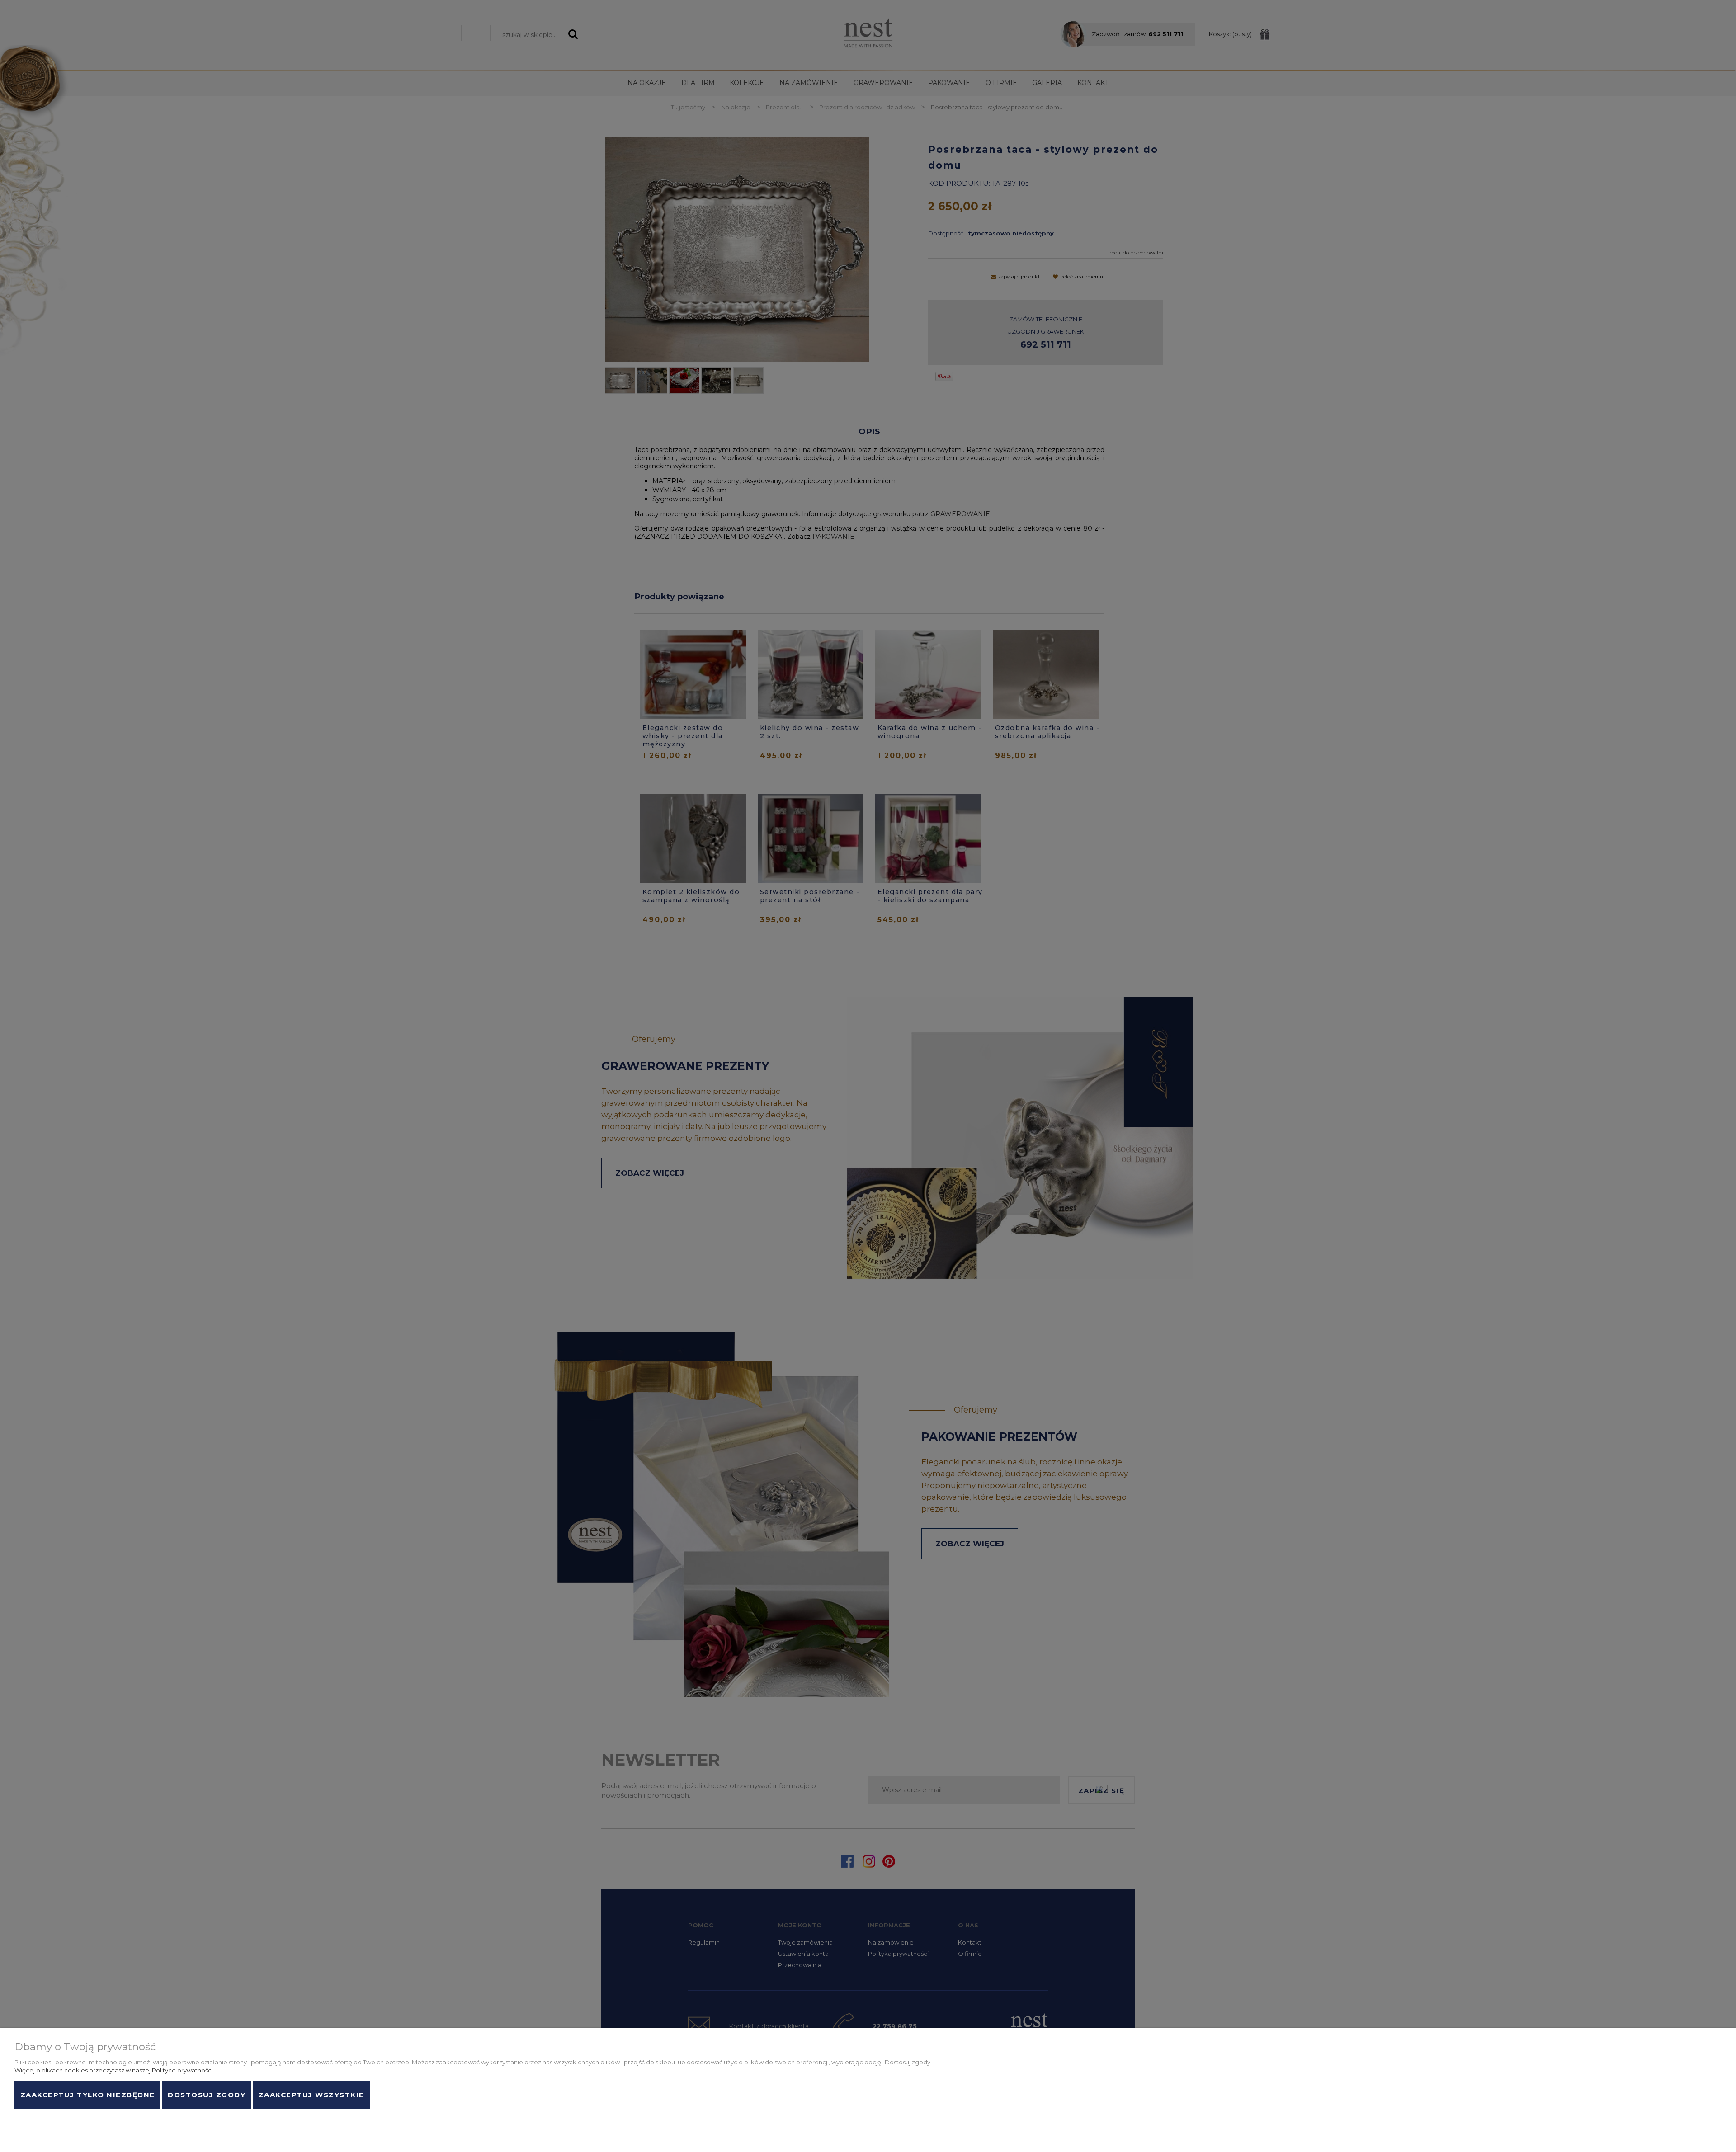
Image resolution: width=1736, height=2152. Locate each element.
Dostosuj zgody (207, 2095)
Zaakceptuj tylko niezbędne (88, 2095)
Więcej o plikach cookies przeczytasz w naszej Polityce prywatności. (114, 2070)
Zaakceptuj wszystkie (311, 2095)
